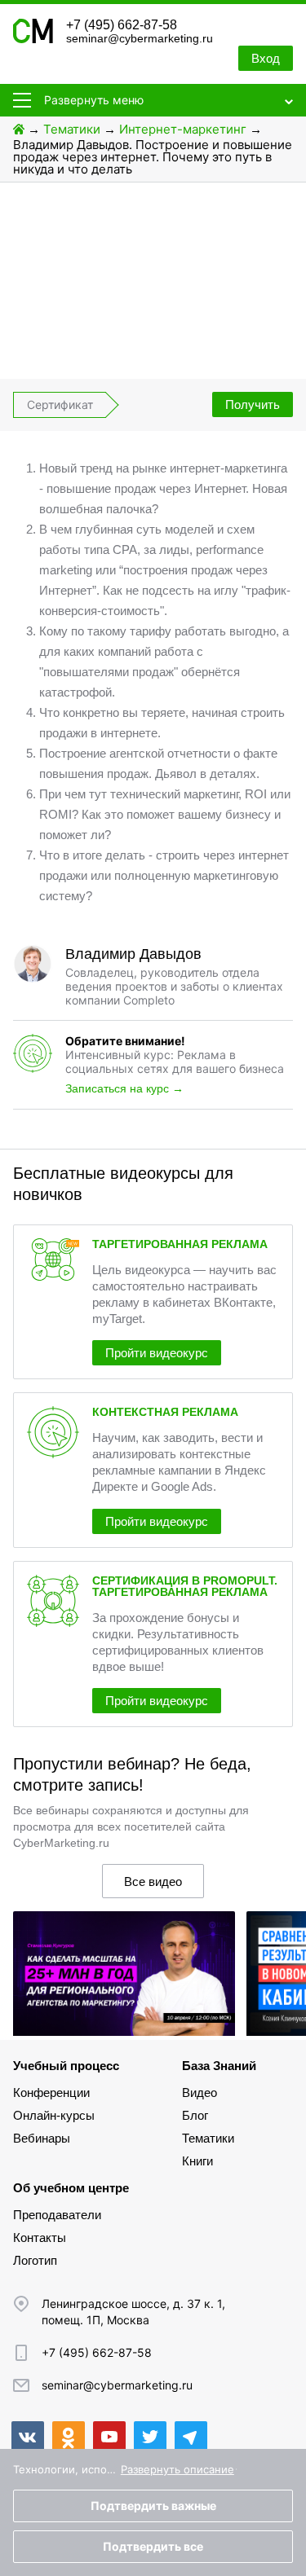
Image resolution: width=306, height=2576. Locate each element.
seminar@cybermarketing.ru (140, 38)
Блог (195, 2115)
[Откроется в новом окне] (28, 2438)
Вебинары (42, 2138)
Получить (253, 404)
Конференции (51, 2092)
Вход (266, 58)
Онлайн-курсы (54, 2115)
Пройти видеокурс (157, 1353)
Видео (200, 2092)
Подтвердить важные (153, 2506)
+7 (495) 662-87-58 (122, 25)
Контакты (40, 2238)
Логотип (35, 2260)
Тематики (72, 129)
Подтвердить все (153, 2546)
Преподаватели (57, 2215)
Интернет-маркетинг (183, 129)
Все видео (153, 1881)
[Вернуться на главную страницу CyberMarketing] (33, 39)
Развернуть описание (177, 2469)
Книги (197, 2161)
